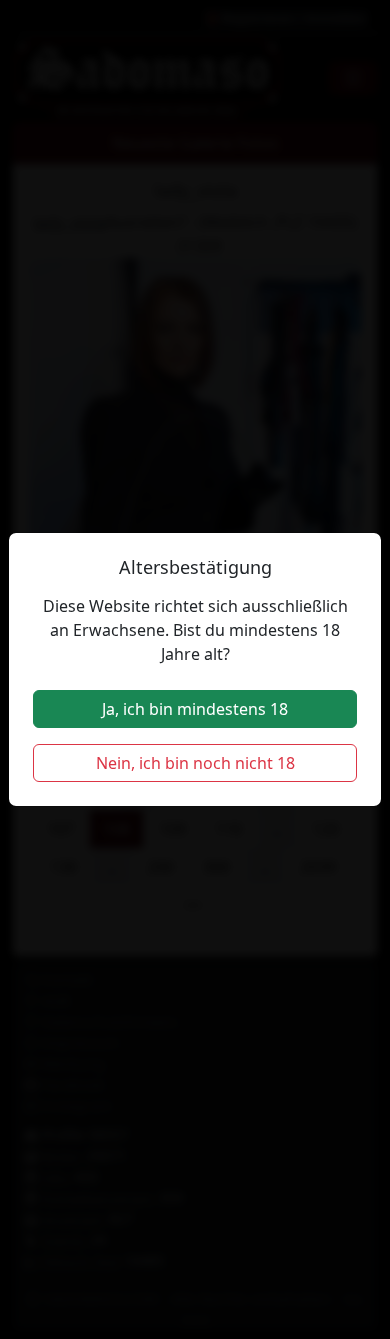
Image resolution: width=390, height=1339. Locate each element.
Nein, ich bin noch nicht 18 (195, 763)
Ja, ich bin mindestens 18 (195, 709)
